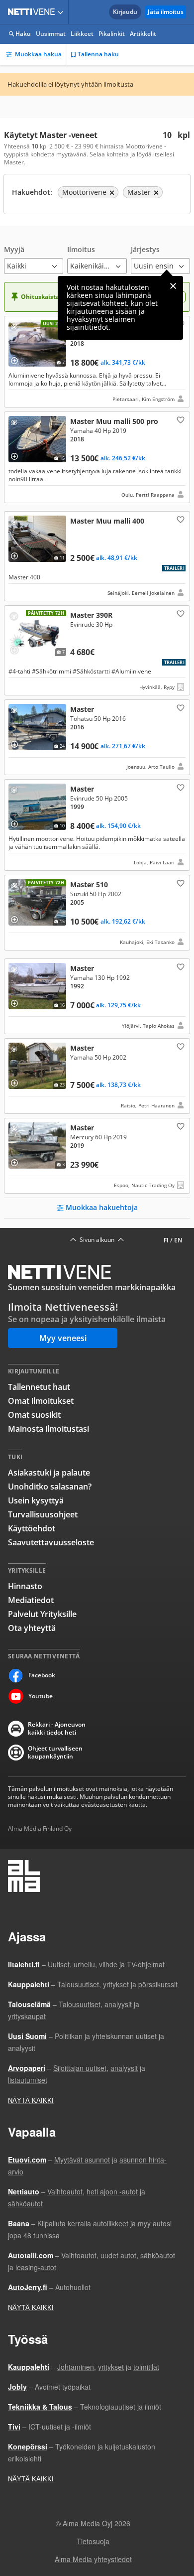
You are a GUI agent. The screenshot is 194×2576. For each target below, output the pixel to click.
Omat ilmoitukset (41, 1401)
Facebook (42, 1675)
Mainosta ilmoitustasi (48, 1429)
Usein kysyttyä (36, 1500)
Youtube (41, 1696)
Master (97, 362)
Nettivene (33, 12)
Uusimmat (51, 34)
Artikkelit (143, 34)
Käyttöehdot (32, 1528)
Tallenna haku (98, 54)
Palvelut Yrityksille (42, 1614)
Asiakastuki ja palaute (49, 1473)
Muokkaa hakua (38, 54)
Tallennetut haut (39, 1387)
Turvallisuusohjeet (43, 1514)
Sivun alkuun (97, 1240)
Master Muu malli (97, 457)
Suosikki (180, 419)
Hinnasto (25, 1586)
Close (173, 286)
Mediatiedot (31, 1600)
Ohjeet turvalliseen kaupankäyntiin (55, 1753)
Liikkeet (82, 34)
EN (178, 1240)
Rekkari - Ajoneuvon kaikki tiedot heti (57, 1729)
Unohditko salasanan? (50, 1487)
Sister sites (62, 12)
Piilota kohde (16, 328)
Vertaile (18, 357)
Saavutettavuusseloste (51, 1542)
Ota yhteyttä (32, 1628)
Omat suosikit (34, 1415)
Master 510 (97, 913)
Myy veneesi (63, 1338)
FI (166, 1240)
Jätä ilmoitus (166, 12)
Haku (23, 34)
